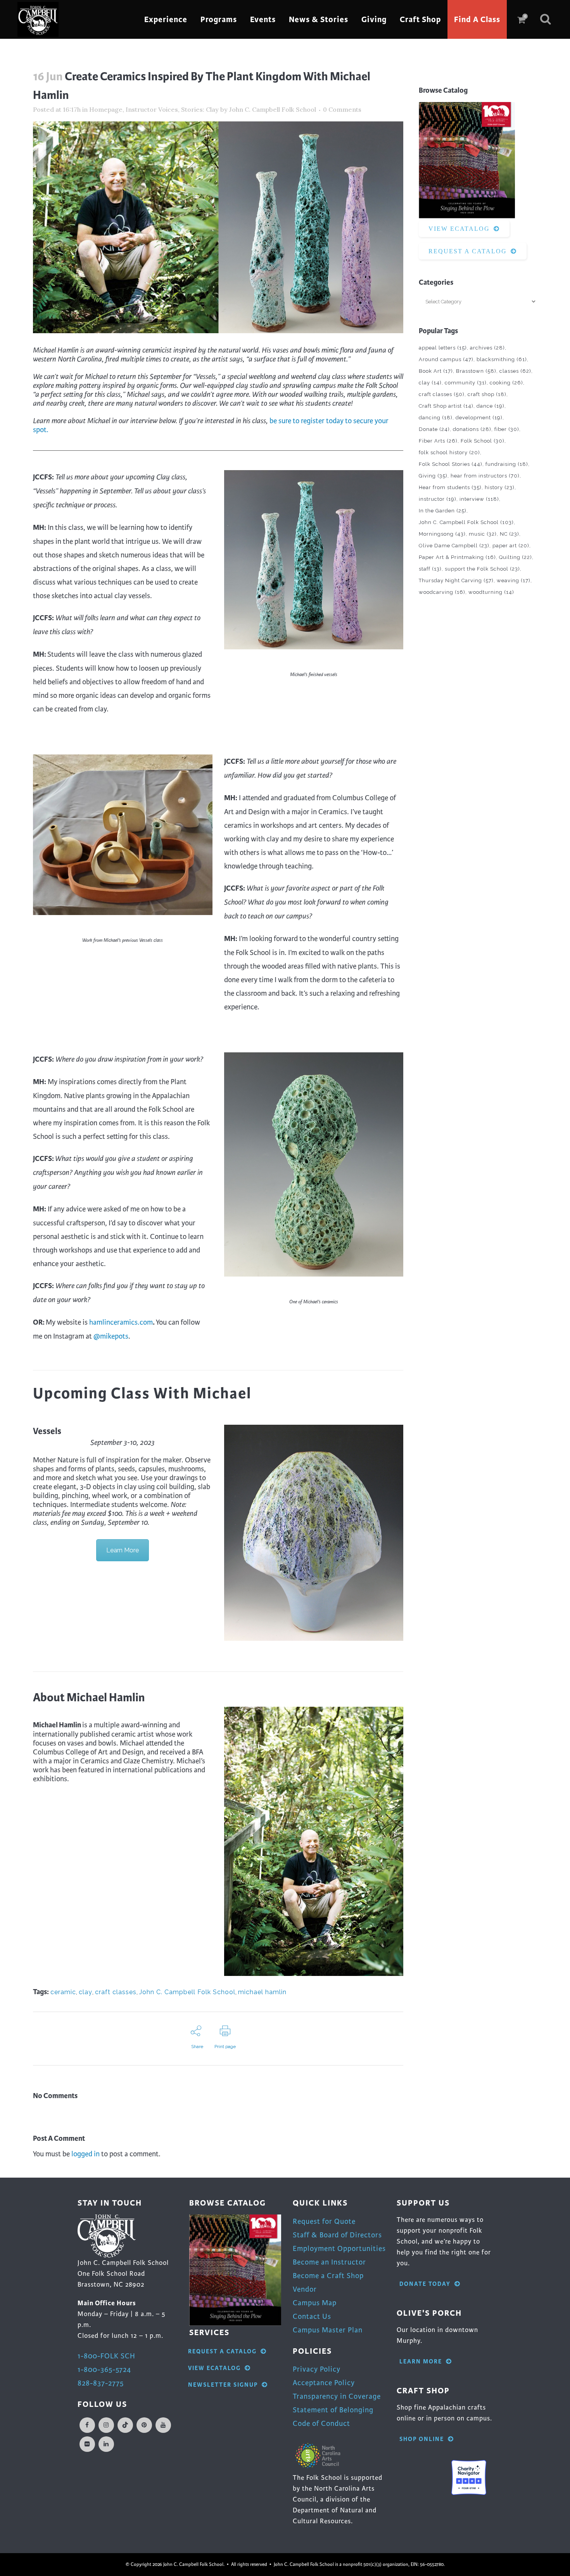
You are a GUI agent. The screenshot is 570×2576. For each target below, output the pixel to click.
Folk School (483, 441)
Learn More (123, 1550)
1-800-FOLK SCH (106, 2356)
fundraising (507, 464)
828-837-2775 (101, 2383)
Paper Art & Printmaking (457, 557)
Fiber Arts (438, 441)
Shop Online (422, 2439)
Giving (433, 476)
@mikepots (111, 1336)
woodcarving (442, 592)
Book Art (436, 371)
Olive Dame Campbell (454, 546)
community (466, 383)
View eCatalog (459, 229)
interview (479, 499)
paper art (511, 546)
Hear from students (450, 487)
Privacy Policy (317, 2369)
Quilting (516, 557)
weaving (514, 580)
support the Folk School (482, 569)
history (500, 487)
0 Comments (342, 109)
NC (510, 534)
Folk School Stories (451, 464)
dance (491, 406)
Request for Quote (324, 2221)
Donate (434, 429)
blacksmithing (502, 359)
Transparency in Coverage (337, 2396)
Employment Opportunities (339, 2248)
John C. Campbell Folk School (273, 109)
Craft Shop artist (446, 406)
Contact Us (312, 2316)
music (483, 534)
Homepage (106, 109)
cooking (506, 383)
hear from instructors (485, 476)
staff (430, 569)
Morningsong (442, 534)
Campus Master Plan (328, 2330)
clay (85, 1992)
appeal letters (443, 348)
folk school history (449, 452)
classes (515, 371)
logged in (85, 2154)
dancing (436, 418)
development (479, 418)
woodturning (491, 592)
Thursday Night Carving (456, 580)
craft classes (116, 1992)
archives (487, 348)
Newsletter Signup (223, 2385)
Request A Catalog (468, 251)
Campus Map (315, 2303)
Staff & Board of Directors (337, 2235)
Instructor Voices (152, 109)
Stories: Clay (200, 109)
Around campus (446, 359)
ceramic (63, 1992)
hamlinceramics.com (121, 1322)
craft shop (487, 394)
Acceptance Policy (324, 2383)
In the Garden (443, 511)
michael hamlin (262, 1992)
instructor (438, 499)
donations (472, 429)
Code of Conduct (321, 2423)
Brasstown (476, 371)
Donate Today (425, 2284)
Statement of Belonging (333, 2410)
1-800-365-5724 (104, 2369)
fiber (507, 429)
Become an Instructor (329, 2262)
